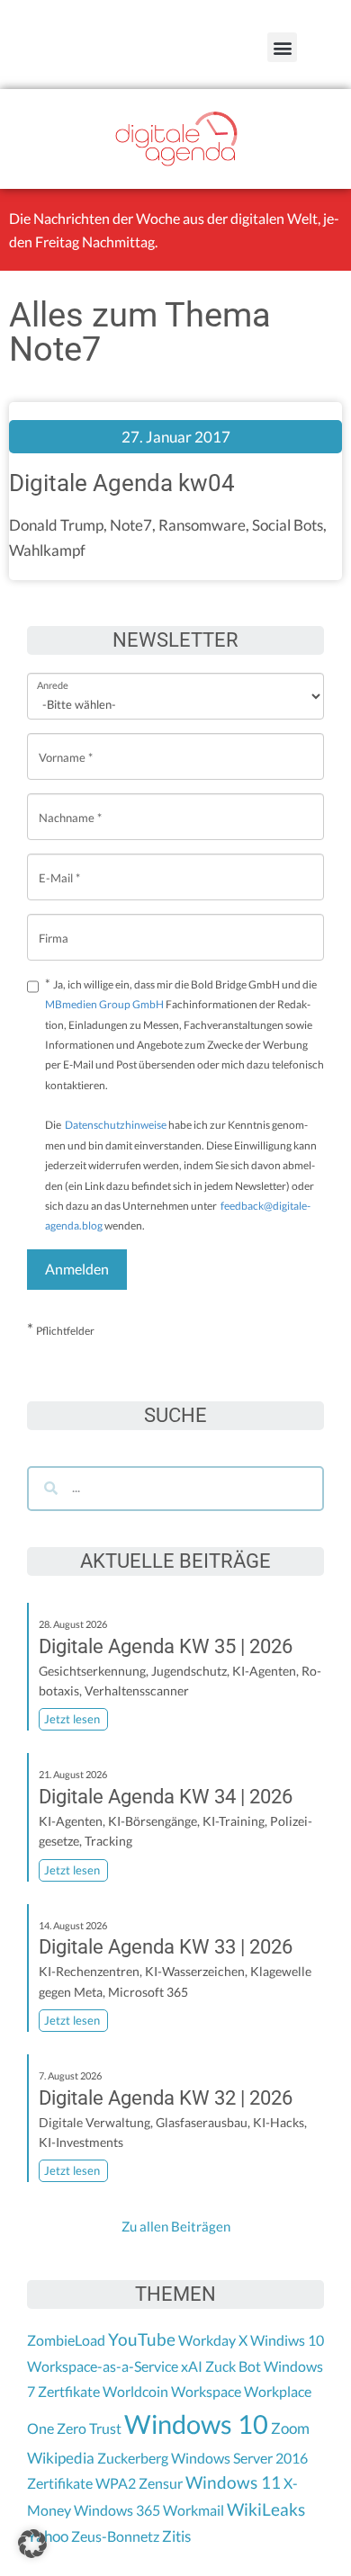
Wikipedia (61, 2458)
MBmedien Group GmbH (104, 1004)
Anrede (53, 673)
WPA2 (116, 2483)
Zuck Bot (233, 2366)
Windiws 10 (287, 2340)
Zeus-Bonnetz (115, 2536)
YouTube (142, 2339)
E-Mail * (59, 864)
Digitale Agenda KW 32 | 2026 (166, 2098)
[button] (282, 47)
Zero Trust (89, 2428)
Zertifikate (60, 2483)
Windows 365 (117, 2510)
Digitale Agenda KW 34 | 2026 (166, 1797)
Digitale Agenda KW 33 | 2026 (166, 1947)
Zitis (176, 2536)
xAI (192, 2366)
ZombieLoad (66, 2340)
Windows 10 (196, 2424)
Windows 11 (233, 2482)
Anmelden (77, 1269)
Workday (207, 2340)
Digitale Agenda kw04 (122, 483)
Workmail (193, 2510)
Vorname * (66, 743)
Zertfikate (69, 2391)
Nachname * (70, 804)
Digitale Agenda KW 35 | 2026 (166, 1646)
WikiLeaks (266, 2509)
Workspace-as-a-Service (103, 2366)
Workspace (206, 2391)
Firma (54, 924)
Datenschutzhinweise (116, 1125)
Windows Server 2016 (239, 2458)
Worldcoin (135, 2391)
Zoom (290, 2428)
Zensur (161, 2483)
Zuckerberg (133, 2458)
